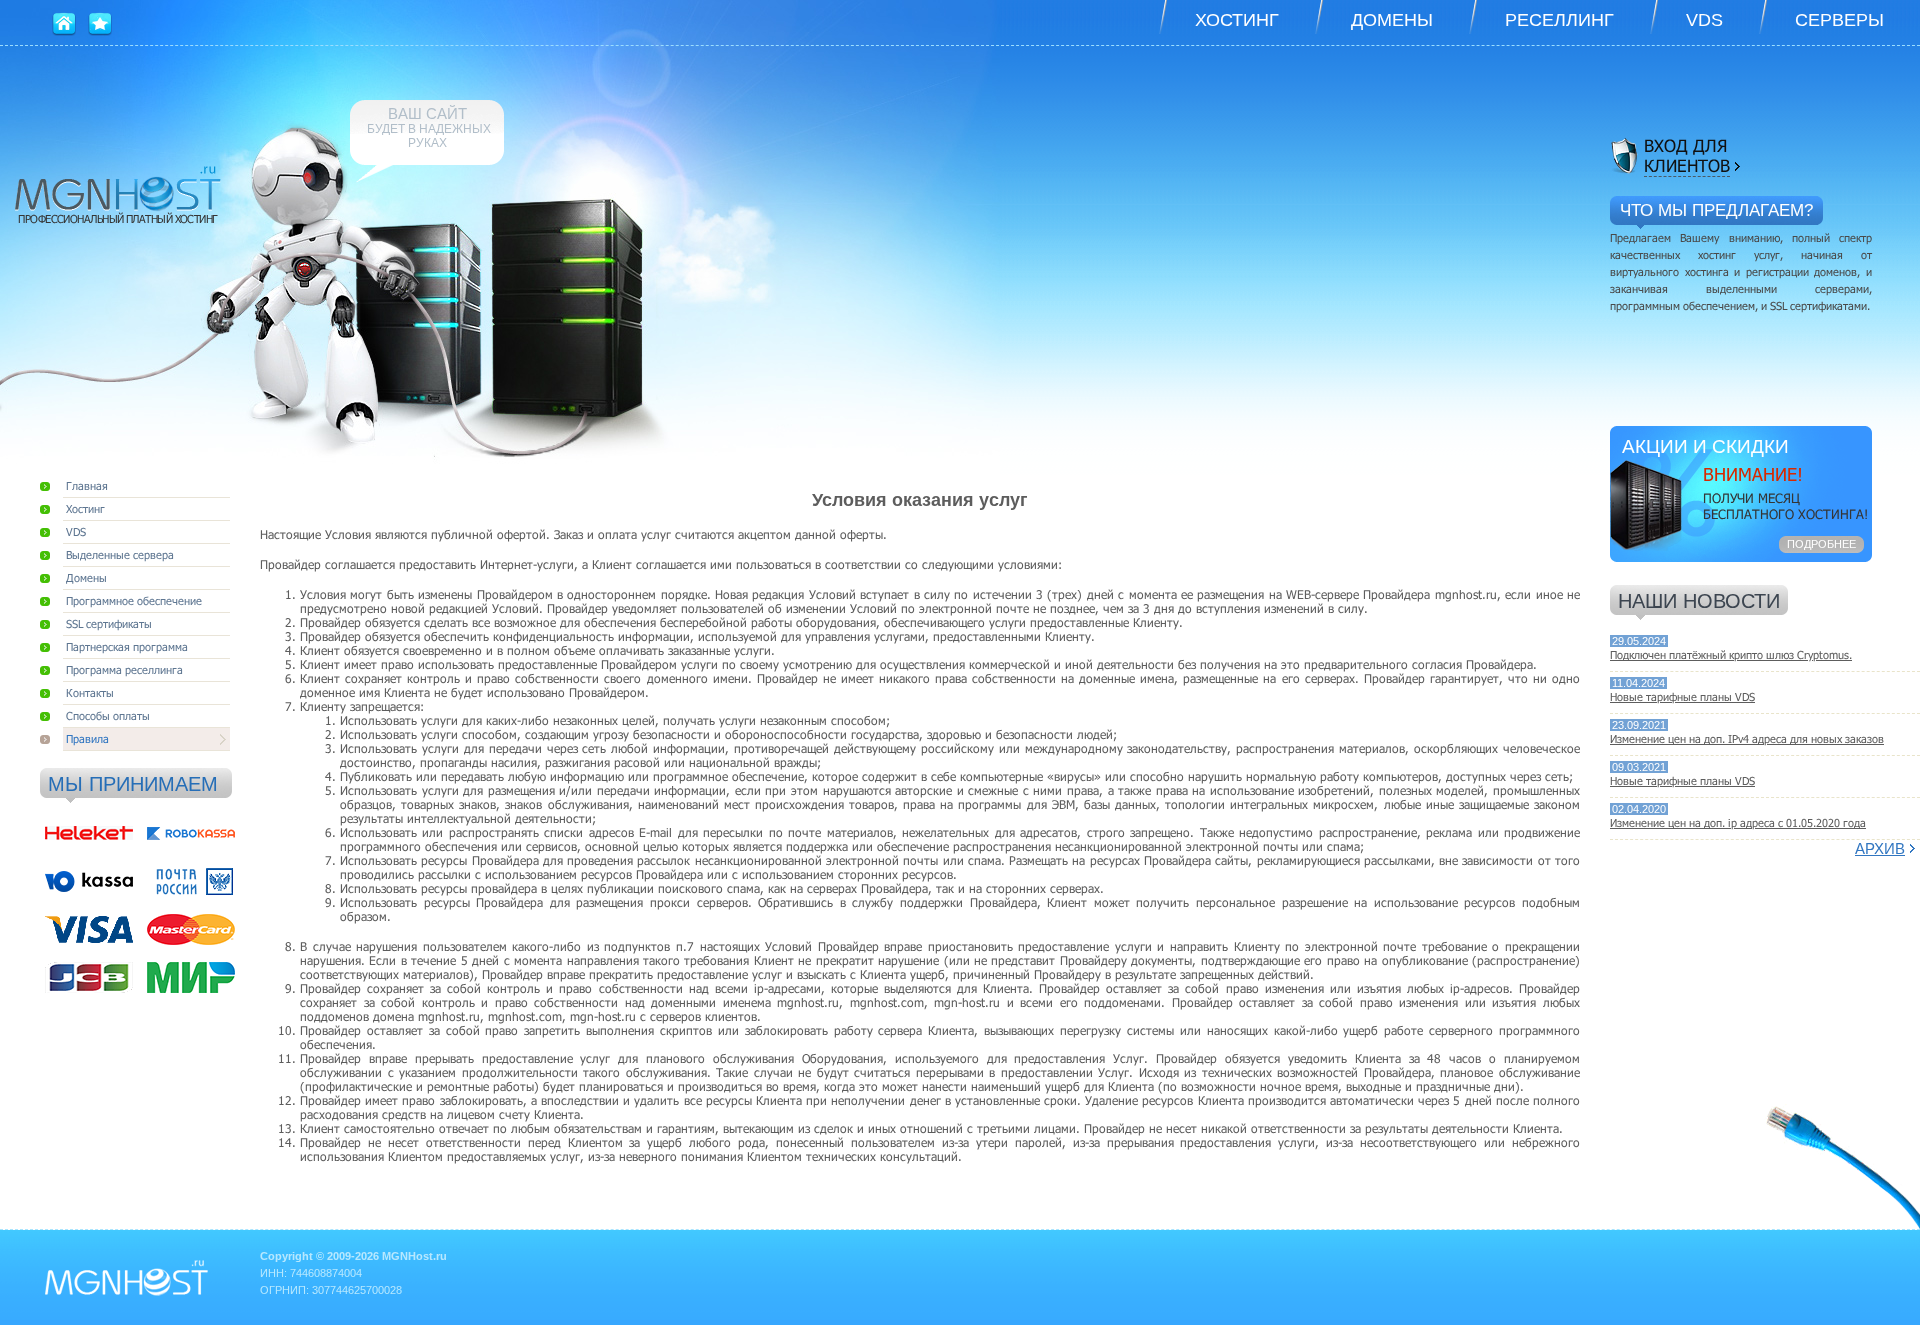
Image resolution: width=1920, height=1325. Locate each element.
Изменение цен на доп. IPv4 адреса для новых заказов (1747, 738)
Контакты (90, 692)
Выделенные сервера (120, 554)
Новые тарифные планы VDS (1682, 696)
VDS (1704, 20)
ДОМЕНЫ (1392, 20)
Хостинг (85, 508)
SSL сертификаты (109, 623)
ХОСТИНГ (1237, 20)
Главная (87, 485)
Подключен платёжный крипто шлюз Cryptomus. (1731, 654)
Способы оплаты (108, 715)
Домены (86, 577)
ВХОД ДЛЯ (1687, 156)
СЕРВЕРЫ (1839, 20)
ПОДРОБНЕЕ (1821, 544)
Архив (1880, 848)
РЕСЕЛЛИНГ (1559, 20)
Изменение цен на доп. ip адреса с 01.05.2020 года (1738, 822)
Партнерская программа (127, 646)
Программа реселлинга (124, 669)
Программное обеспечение (134, 600)
